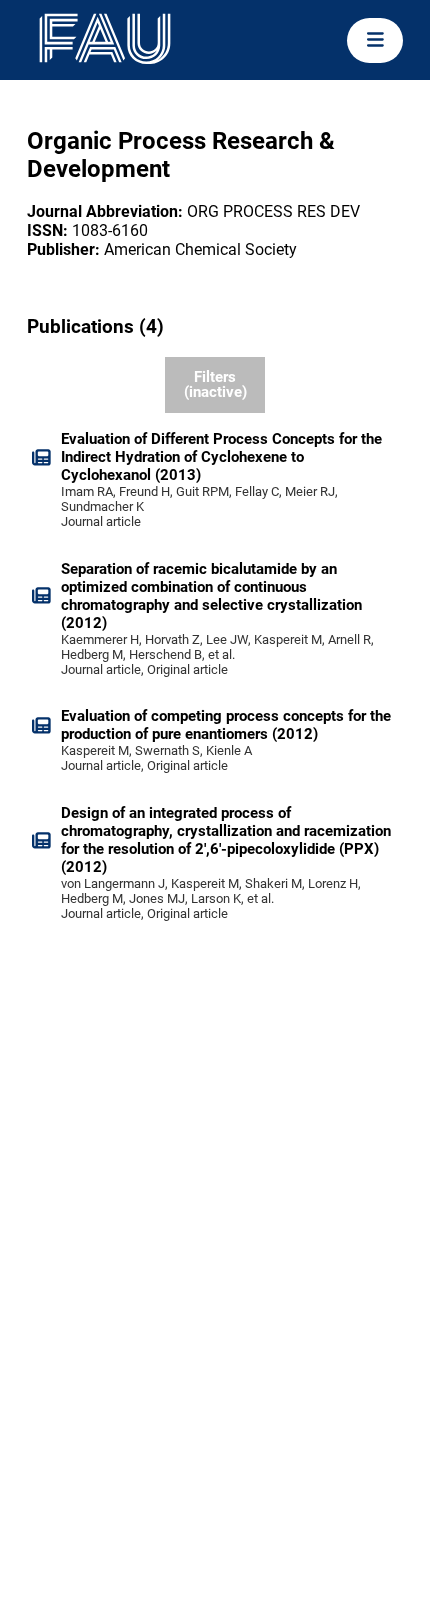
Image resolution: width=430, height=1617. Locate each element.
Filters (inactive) (215, 384)
